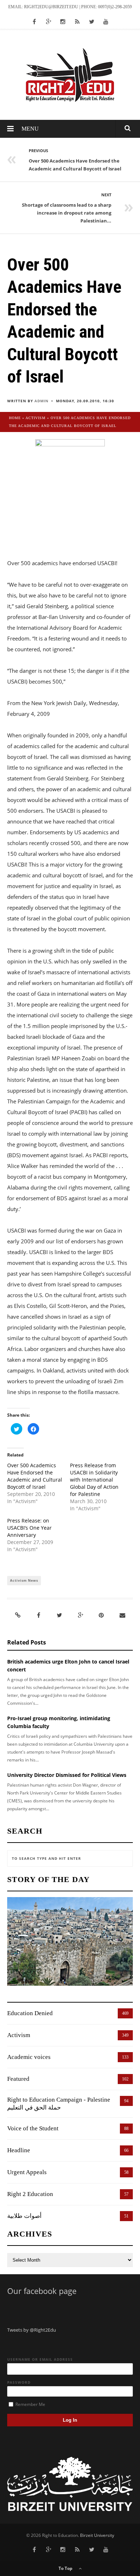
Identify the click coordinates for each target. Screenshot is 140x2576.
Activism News (24, 1580)
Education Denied (30, 2013)
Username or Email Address (40, 2359)
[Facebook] (38, 1615)
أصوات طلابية (24, 2216)
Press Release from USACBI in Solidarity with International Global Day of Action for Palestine (94, 1480)
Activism (36, 418)
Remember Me (30, 2404)
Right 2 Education (30, 2194)
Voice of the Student (33, 2128)
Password (19, 2382)
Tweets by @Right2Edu (32, 2330)
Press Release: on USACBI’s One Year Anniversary (29, 1528)
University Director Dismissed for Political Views (67, 1775)
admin (41, 401)
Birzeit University (97, 2535)
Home (15, 418)
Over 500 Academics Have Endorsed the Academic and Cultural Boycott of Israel (35, 1476)
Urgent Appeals (27, 2172)
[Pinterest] (101, 1615)
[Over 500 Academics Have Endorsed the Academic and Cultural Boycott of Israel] (70, 493)
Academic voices (29, 2057)
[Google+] (80, 1615)
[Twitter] (60, 1615)
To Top (66, 2568)
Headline (19, 2150)
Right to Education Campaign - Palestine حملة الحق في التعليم (59, 2104)
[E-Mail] (122, 1615)
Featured (18, 2079)
